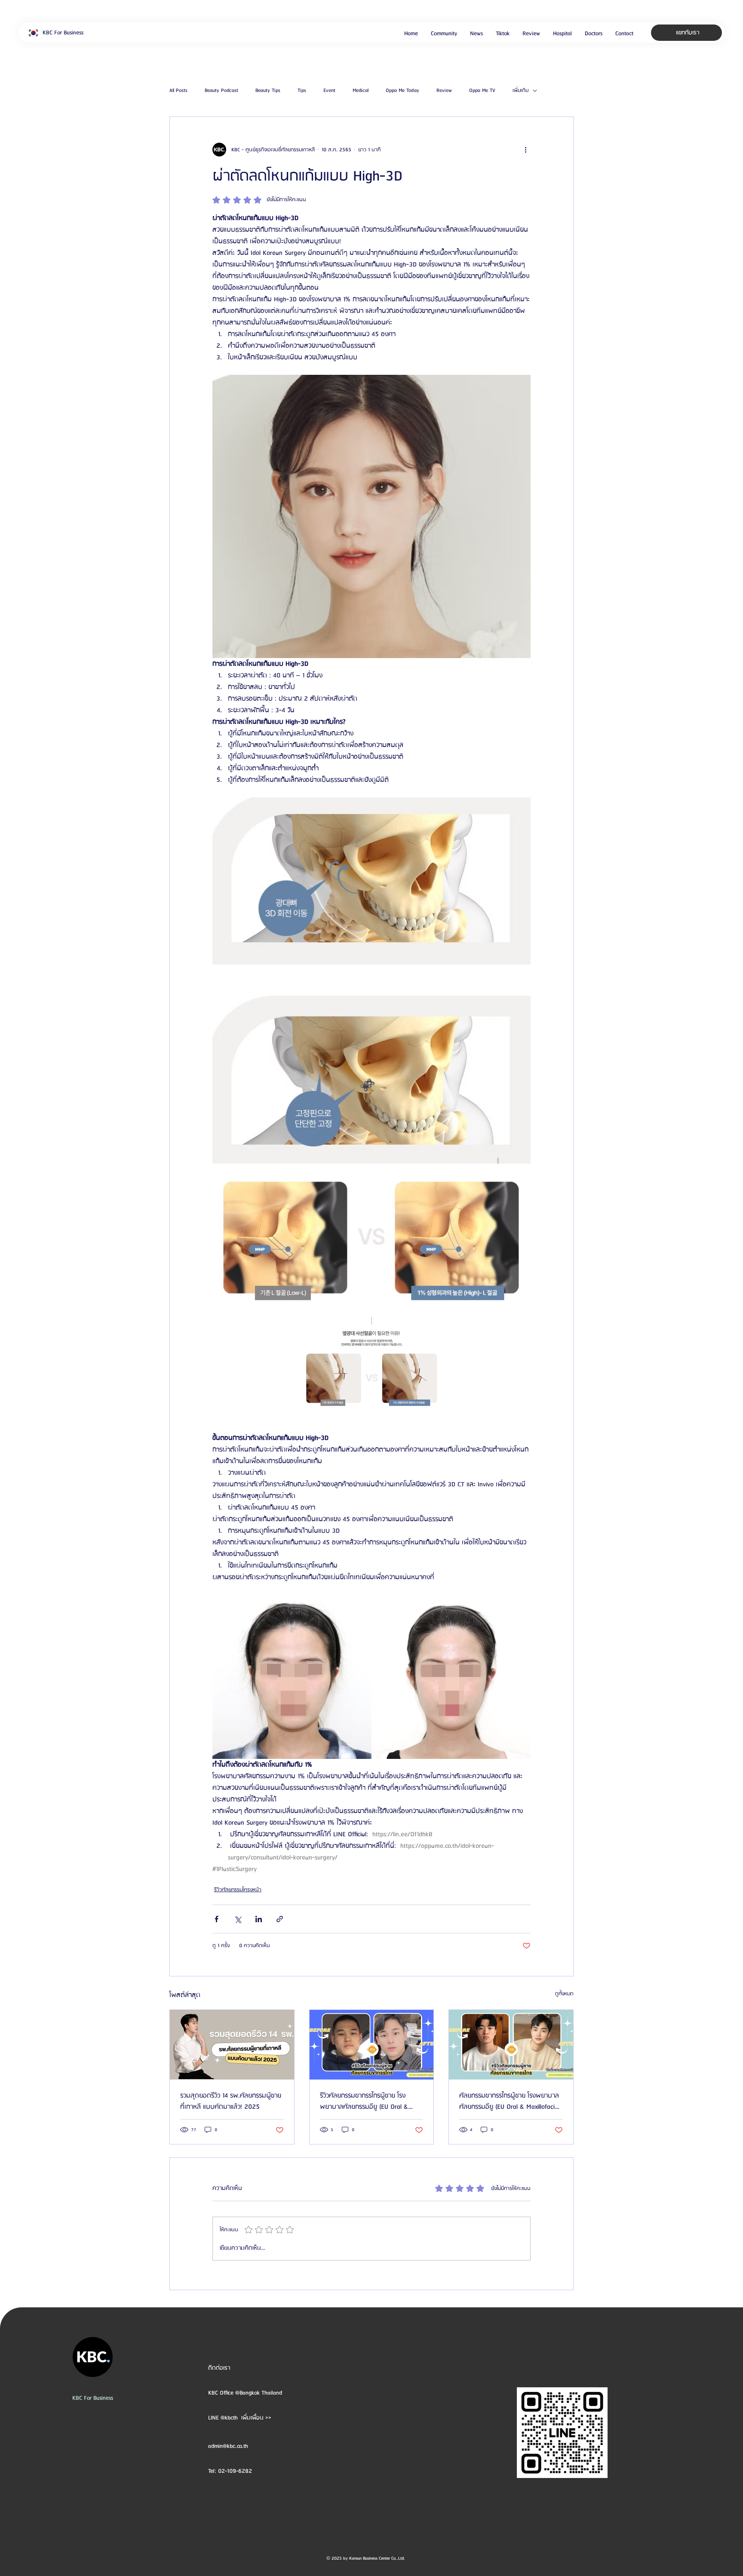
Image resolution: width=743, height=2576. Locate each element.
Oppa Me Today (402, 91)
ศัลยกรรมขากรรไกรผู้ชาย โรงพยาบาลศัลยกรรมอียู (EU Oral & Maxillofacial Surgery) (509, 2101)
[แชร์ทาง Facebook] (216, 1919)
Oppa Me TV (482, 91)
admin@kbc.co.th (228, 2446)
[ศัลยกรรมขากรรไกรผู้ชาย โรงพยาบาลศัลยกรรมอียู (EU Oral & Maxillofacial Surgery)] (511, 2045)
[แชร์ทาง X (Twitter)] (238, 1919)
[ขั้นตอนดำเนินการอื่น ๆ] (525, 150)
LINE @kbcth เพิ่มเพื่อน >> (240, 2418)
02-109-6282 (235, 2471)
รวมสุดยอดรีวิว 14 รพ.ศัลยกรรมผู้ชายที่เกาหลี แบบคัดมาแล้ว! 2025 (231, 2101)
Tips (302, 91)
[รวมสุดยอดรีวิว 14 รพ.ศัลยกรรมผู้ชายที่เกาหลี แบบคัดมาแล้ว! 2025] (232, 2045)
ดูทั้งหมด (564, 1994)
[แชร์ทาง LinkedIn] (259, 1919)
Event (329, 91)
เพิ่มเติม (520, 91)
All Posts (178, 91)
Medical (361, 91)
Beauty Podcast (221, 91)
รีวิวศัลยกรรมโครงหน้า (238, 1890)
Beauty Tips (268, 91)
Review (444, 91)
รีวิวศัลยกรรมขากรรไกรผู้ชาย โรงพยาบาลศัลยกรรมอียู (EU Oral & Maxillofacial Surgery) (364, 2101)
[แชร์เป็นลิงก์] (280, 1919)
